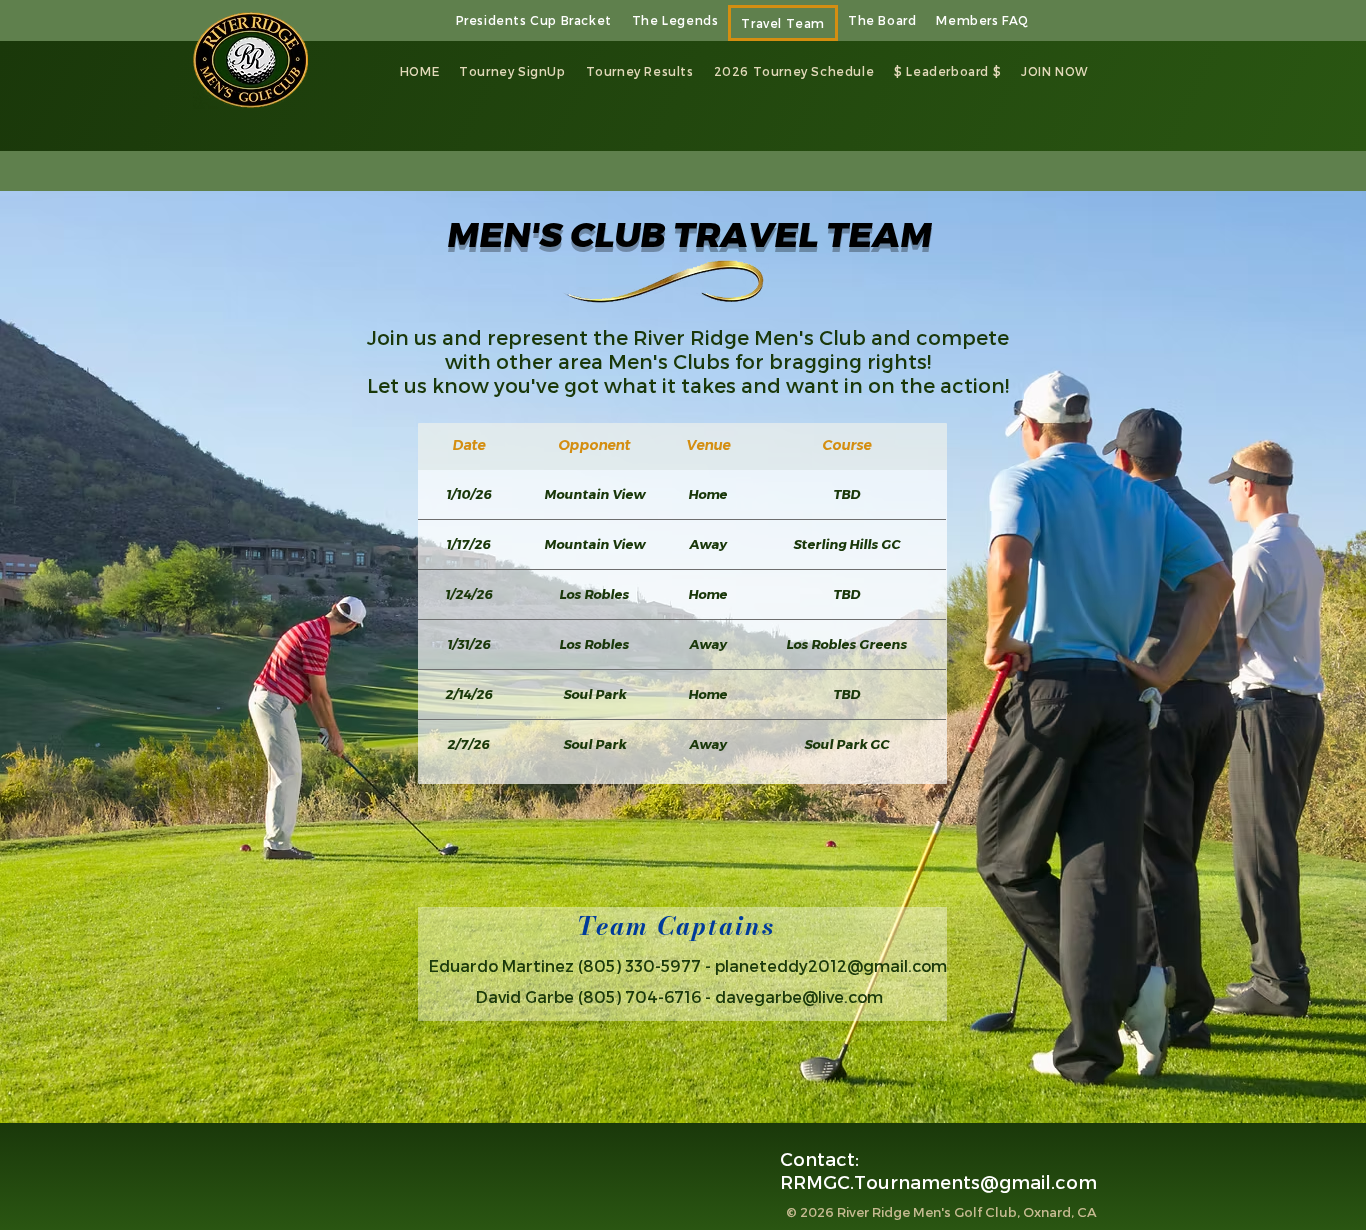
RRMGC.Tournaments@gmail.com (938, 1181)
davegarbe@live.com (799, 996)
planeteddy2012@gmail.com (831, 965)
